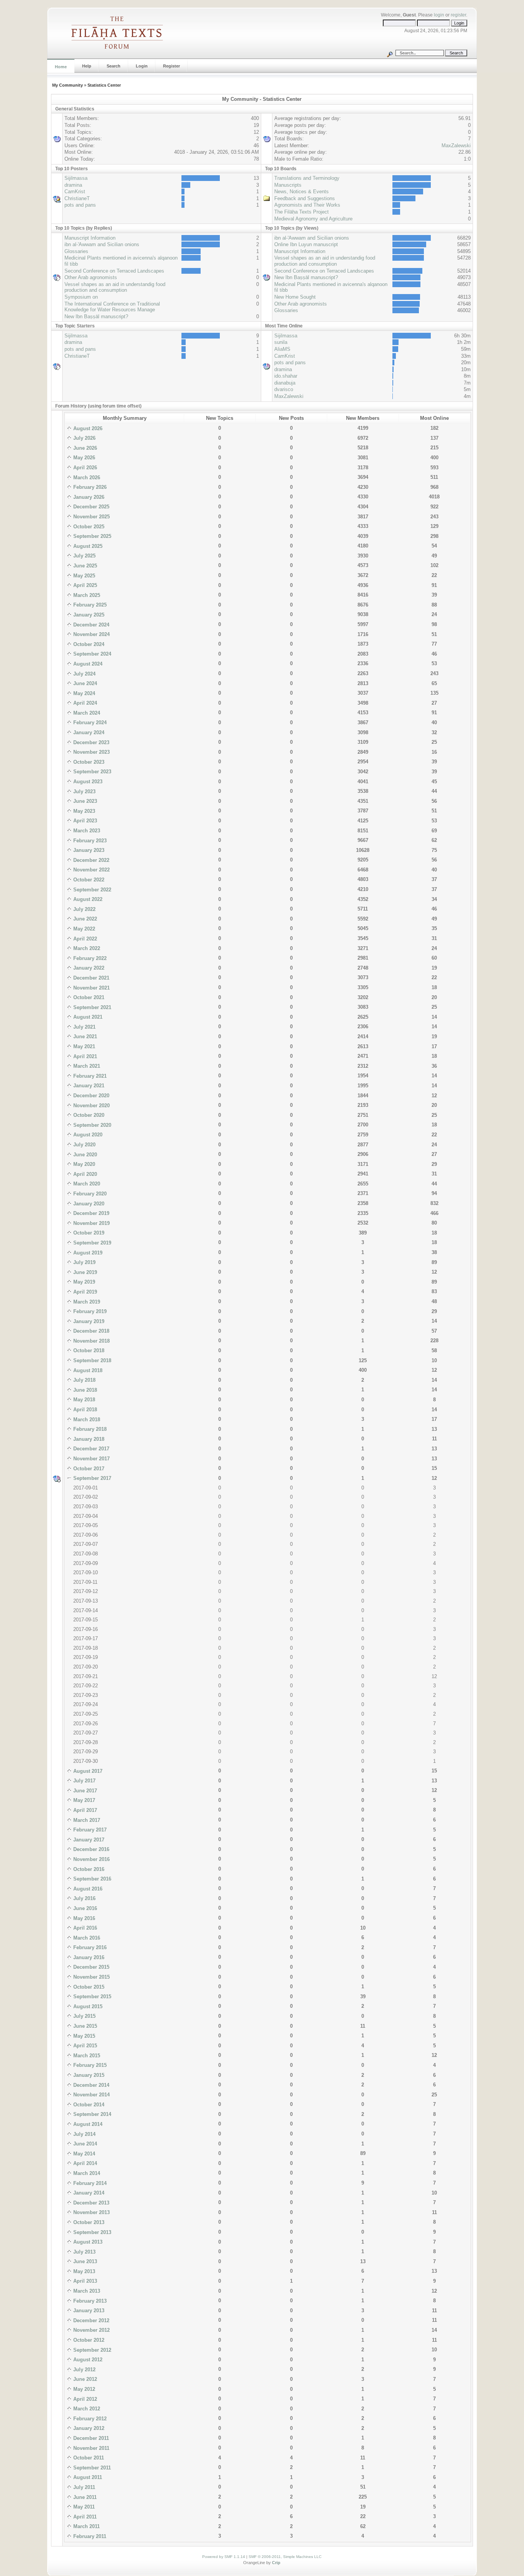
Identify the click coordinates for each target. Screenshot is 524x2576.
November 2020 (91, 1106)
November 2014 (91, 2095)
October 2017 (88, 1469)
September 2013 (91, 2232)
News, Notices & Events (302, 192)
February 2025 (89, 605)
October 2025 (88, 527)
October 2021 (88, 997)
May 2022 (83, 929)
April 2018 (84, 1410)
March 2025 (86, 595)
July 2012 (84, 2370)
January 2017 (88, 1840)
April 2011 (84, 2517)
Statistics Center (104, 85)
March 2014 (86, 2173)
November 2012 (91, 2330)
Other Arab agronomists (91, 277)
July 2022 (84, 909)
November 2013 (91, 2212)
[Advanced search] (390, 53)
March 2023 (86, 831)
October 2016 (88, 1869)
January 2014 (88, 2193)
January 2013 (88, 2311)
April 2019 (84, 1292)
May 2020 (83, 1164)
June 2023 (84, 801)
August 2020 (87, 1135)
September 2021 (91, 1007)
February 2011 (89, 2536)
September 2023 (91, 772)
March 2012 (86, 2409)
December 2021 (91, 978)
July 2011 (83, 2487)
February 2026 (89, 487)
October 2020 (88, 1115)
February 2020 (89, 1194)
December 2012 (91, 2320)
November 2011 (91, 2448)
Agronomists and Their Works (307, 205)
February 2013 (89, 2301)
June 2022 (84, 919)
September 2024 (91, 654)
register (458, 15)
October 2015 (88, 1987)
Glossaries (76, 251)
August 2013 (87, 2242)
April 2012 (84, 2399)
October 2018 (88, 1350)
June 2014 (84, 2144)
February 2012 (89, 2419)
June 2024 (84, 683)
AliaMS (282, 349)
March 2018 (86, 1420)
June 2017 (84, 1791)
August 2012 (87, 2360)
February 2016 (89, 1947)
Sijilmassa (76, 178)
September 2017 (91, 1478)
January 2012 (88, 2428)
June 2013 (84, 2261)
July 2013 (84, 2252)
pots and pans (80, 205)
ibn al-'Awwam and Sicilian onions (102, 244)
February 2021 (89, 1076)
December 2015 (91, 1967)
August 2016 (87, 1889)
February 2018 (89, 1429)
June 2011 (84, 2497)
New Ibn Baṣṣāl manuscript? (96, 316)
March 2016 (86, 1938)
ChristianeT (77, 198)
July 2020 (84, 1145)
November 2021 (91, 988)
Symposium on (81, 297)
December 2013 (91, 2203)
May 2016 (83, 1918)
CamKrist (75, 192)
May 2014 (83, 2154)
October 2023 (88, 762)
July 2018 (84, 1380)
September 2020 (91, 1125)
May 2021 (83, 1046)
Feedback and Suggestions (305, 198)
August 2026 (87, 428)
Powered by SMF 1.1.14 (224, 2557)
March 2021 (86, 1066)
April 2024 (84, 703)
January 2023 (88, 850)
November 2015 (91, 1977)
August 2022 (87, 899)
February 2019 (89, 1311)
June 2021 (84, 1036)
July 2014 (84, 2134)
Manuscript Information (90, 238)
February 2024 (89, 722)
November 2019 (91, 1223)
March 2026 (86, 478)
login (439, 15)
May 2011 (83, 2507)
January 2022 (88, 968)
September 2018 (91, 1360)
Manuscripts (288, 185)
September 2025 (91, 536)
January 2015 (88, 2075)
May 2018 (83, 1400)
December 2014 (91, 2085)
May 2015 (83, 2036)
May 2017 (83, 1800)
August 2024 (87, 664)
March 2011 (86, 2526)
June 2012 (84, 2379)
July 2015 (84, 2016)
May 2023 (83, 811)
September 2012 (91, 2350)
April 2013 (84, 2281)
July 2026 (84, 438)
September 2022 (91, 890)
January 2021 (88, 1086)
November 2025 (91, 517)
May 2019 (83, 1282)
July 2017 (84, 1781)
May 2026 (83, 458)
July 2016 (84, 1898)
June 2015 (84, 2026)
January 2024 (88, 732)
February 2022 (89, 958)
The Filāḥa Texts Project (302, 212)
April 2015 (84, 2046)
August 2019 (87, 1253)
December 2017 (91, 1449)
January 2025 (88, 615)
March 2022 (86, 948)
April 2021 (84, 1056)
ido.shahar (286, 376)
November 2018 (91, 1341)
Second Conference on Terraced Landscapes (114, 271)
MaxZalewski (456, 145)
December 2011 (90, 2438)
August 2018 (87, 1370)
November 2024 (91, 634)
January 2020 (88, 1204)
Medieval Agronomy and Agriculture (313, 219)
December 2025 (91, 507)
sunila (281, 342)
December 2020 (91, 1096)
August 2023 (87, 782)
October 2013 (88, 2222)
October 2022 (88, 880)
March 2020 (86, 1184)
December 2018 (91, 1331)
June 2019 (84, 1272)
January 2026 (88, 497)
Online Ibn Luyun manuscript (306, 244)
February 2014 (89, 2183)
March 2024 (86, 713)
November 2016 (91, 1859)
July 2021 (84, 1027)
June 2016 (84, 1908)
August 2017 (87, 1771)
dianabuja (285, 383)
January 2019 (88, 1321)
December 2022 (91, 860)
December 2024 (91, 625)
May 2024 (83, 693)
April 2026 (84, 468)
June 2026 (84, 448)
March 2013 (86, 2291)
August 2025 (87, 546)
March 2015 (86, 2056)
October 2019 (88, 1233)
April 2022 (84, 939)
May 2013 (83, 2271)
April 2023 (84, 821)
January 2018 (88, 1439)
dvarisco (284, 389)
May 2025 (83, 576)
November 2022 (91, 870)
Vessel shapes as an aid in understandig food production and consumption (115, 287)
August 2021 (87, 1017)
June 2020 (84, 1155)
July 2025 (84, 556)
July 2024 (84, 674)
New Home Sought (295, 297)
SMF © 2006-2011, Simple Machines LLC (285, 2557)
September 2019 (91, 1243)
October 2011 (88, 2458)
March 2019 (86, 1302)
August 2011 (87, 2477)
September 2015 (91, 1997)
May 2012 (83, 2389)
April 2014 (84, 2163)
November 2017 (91, 1459)
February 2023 (89, 841)
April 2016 (84, 1928)
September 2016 (91, 1879)
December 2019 (91, 1213)
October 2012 (88, 2340)
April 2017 (84, 1810)
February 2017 (89, 1830)
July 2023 (84, 792)
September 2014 (91, 2114)
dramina (73, 185)
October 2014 (88, 2105)
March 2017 (86, 1820)
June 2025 (84, 566)
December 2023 (91, 742)
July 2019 (84, 1262)
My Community (68, 85)
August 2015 (87, 2006)
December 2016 (91, 1849)
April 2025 (84, 585)
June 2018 (84, 1390)
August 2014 (87, 2124)
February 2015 (89, 2065)
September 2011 (91, 2468)
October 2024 (88, 644)
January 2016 (88, 1957)
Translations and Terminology (307, 178)
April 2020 (84, 1174)
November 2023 (91, 752)
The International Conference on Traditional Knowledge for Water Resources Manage (112, 307)
